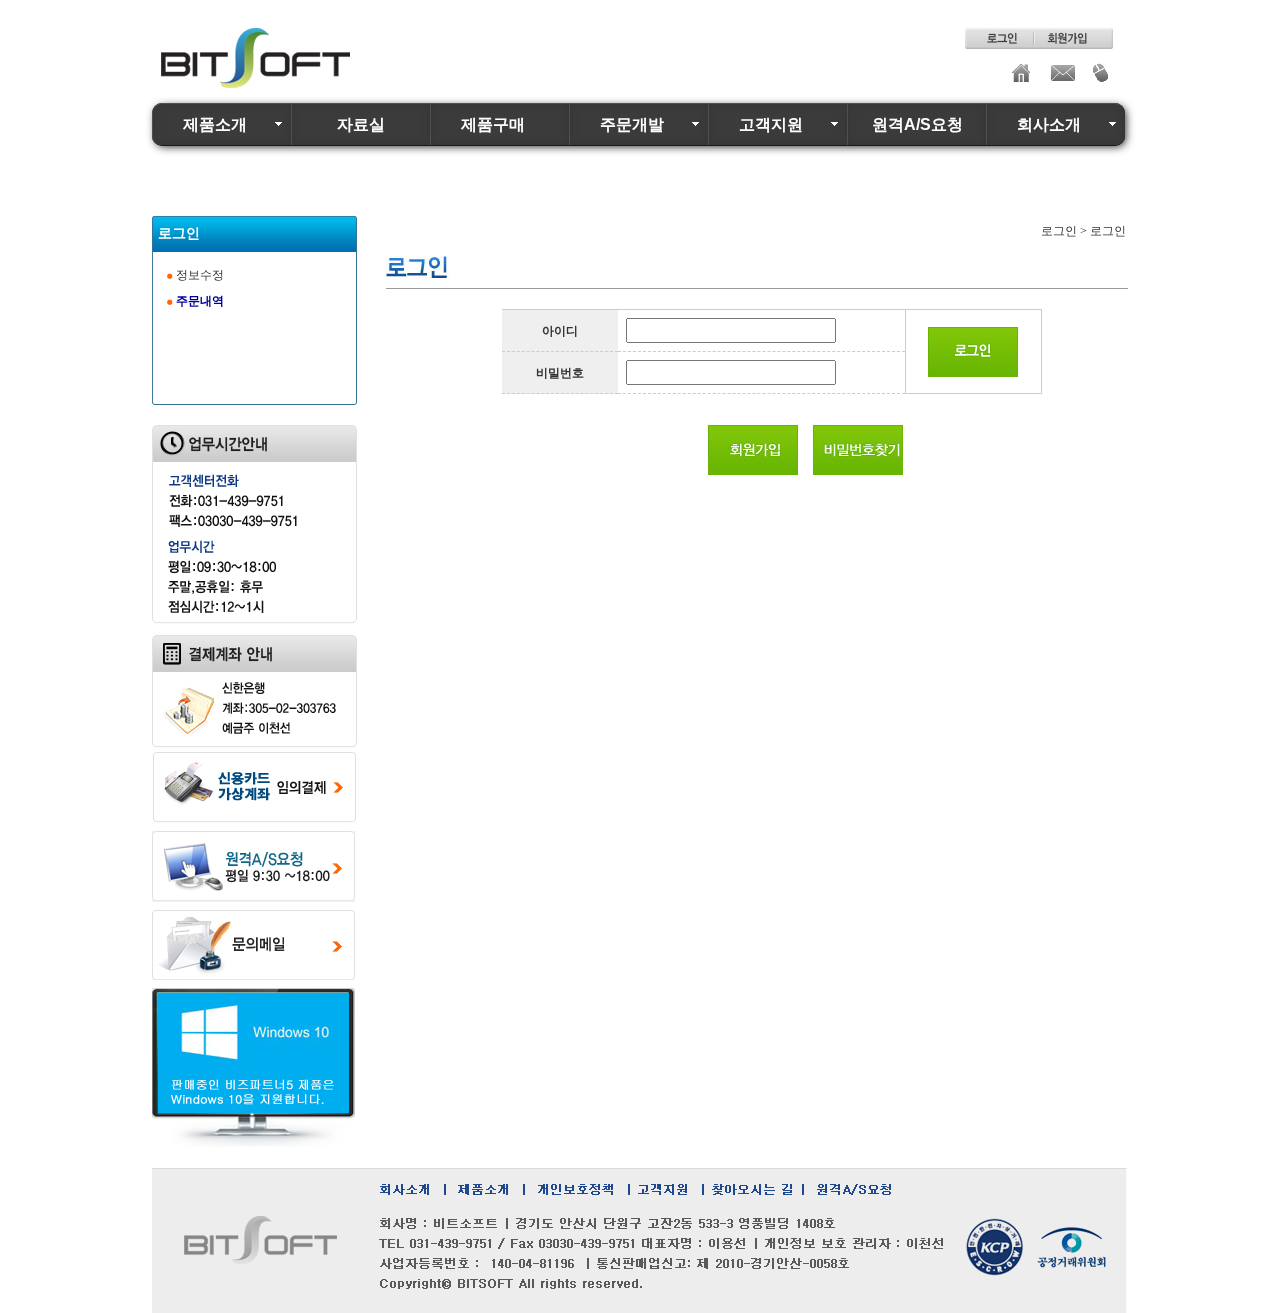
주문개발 (632, 124)
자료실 (361, 124)
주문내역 (200, 301)
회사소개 (1049, 124)
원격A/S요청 (917, 124)
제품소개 (215, 124)
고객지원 (771, 124)
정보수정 (200, 275)
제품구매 (493, 124)
